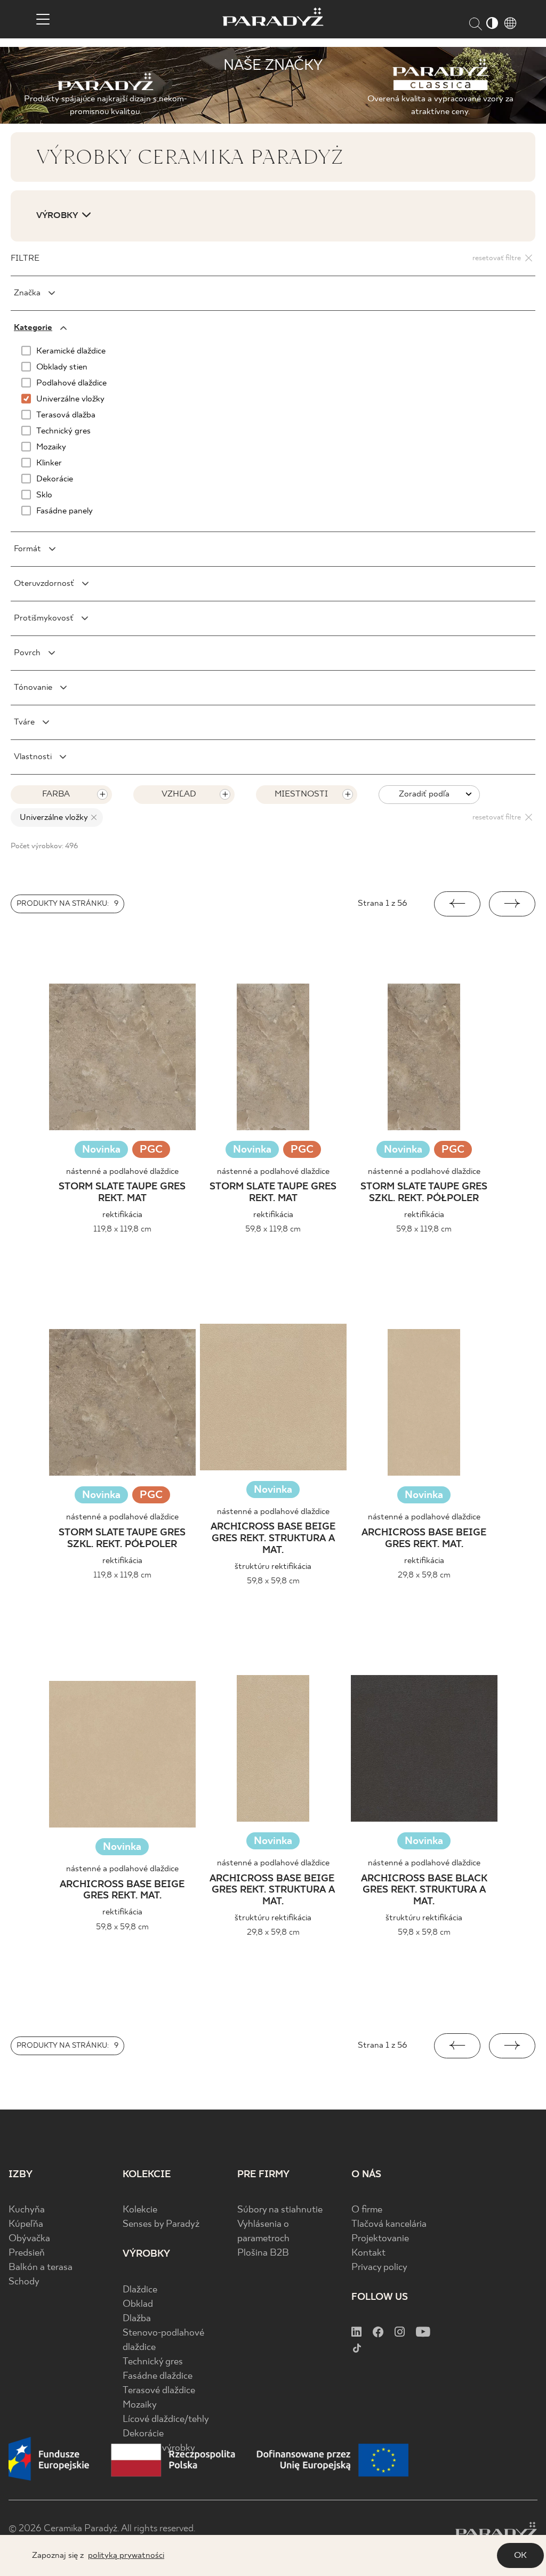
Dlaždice (140, 2290)
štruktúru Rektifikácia (273, 1567)
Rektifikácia (122, 1215)
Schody (24, 2282)
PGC (151, 1151)
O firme (367, 2210)
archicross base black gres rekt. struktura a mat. (424, 1890)
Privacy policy (379, 2268)
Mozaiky (140, 2405)
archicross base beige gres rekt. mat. (424, 1539)
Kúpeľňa (26, 2224)
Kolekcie (140, 2210)
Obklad (138, 2304)
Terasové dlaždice (159, 2391)
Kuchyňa (27, 2210)
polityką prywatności (126, 2555)
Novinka (101, 1150)
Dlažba (137, 2319)
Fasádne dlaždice (158, 2376)
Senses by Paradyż (161, 2224)
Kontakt (368, 2253)
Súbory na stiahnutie (280, 2210)
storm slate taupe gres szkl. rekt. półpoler (424, 1193)
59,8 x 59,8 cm (273, 1581)
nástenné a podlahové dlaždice (122, 1172)
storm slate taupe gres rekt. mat (122, 1193)
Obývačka (29, 2239)
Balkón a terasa (41, 2268)
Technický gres (153, 2362)
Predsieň (27, 2253)
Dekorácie (143, 2434)
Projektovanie (380, 2239)
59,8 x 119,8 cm (273, 1229)
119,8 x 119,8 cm (122, 1229)
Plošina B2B (263, 2253)
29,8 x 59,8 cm (424, 1575)
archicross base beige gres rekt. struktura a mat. (273, 1539)
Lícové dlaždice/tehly (166, 2420)
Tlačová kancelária (389, 2224)
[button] (457, 904)
